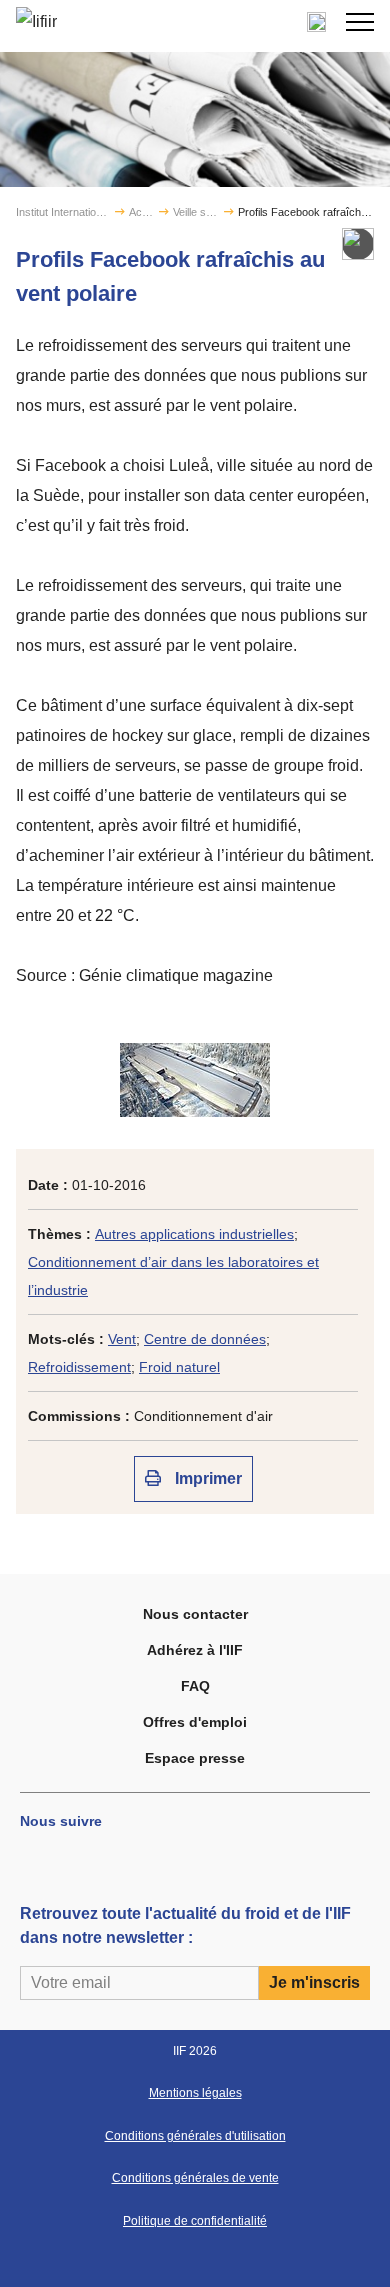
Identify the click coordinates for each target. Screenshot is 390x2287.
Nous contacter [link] (195, 1614)
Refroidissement (79, 1367)
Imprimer (206, 1478)
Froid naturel (179, 1367)
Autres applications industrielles (194, 1234)
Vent (122, 1339)
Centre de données (205, 1339)
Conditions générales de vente (195, 2178)
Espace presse (195, 1758)
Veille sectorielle (196, 212)
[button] (360, 22)
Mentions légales (195, 2093)
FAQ (195, 1686)
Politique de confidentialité (195, 2221)
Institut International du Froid (63, 212)
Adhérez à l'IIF (195, 1650)
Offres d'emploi (195, 1722)
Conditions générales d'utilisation (195, 2136)
